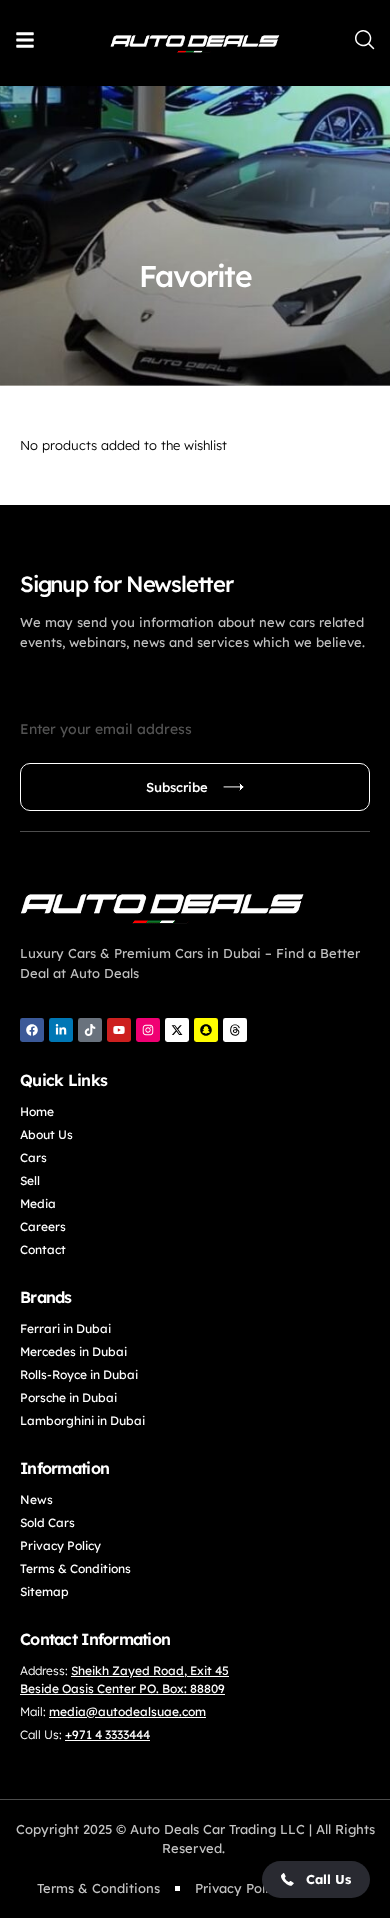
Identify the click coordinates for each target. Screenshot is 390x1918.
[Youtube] (119, 1030)
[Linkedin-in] (61, 1030)
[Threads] (235, 1030)
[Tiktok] (90, 1030)
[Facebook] (32, 1030)
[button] (316, 1879)
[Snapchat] (206, 1030)
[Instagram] (148, 1030)
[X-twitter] (177, 1030)
